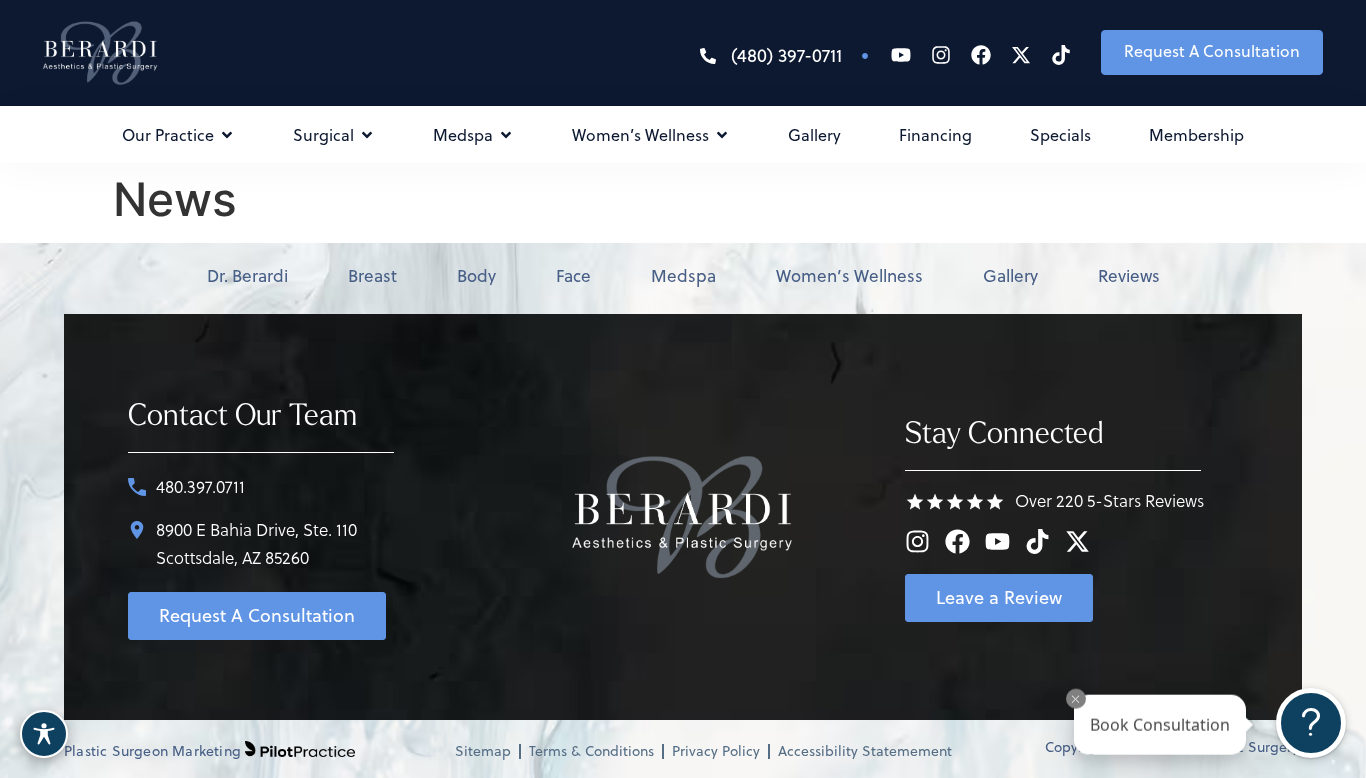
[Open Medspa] (506, 135)
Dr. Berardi (247, 276)
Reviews (1129, 276)
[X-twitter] (1021, 55)
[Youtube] (901, 55)
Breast (372, 276)
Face (573, 276)
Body (476, 276)
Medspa (683, 276)
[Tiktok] (1061, 55)
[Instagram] (941, 55)
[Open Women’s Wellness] (722, 135)
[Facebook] (981, 55)
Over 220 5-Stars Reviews (1109, 501)
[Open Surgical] (367, 135)
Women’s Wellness (849, 276)
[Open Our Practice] (227, 135)
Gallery (1010, 276)
